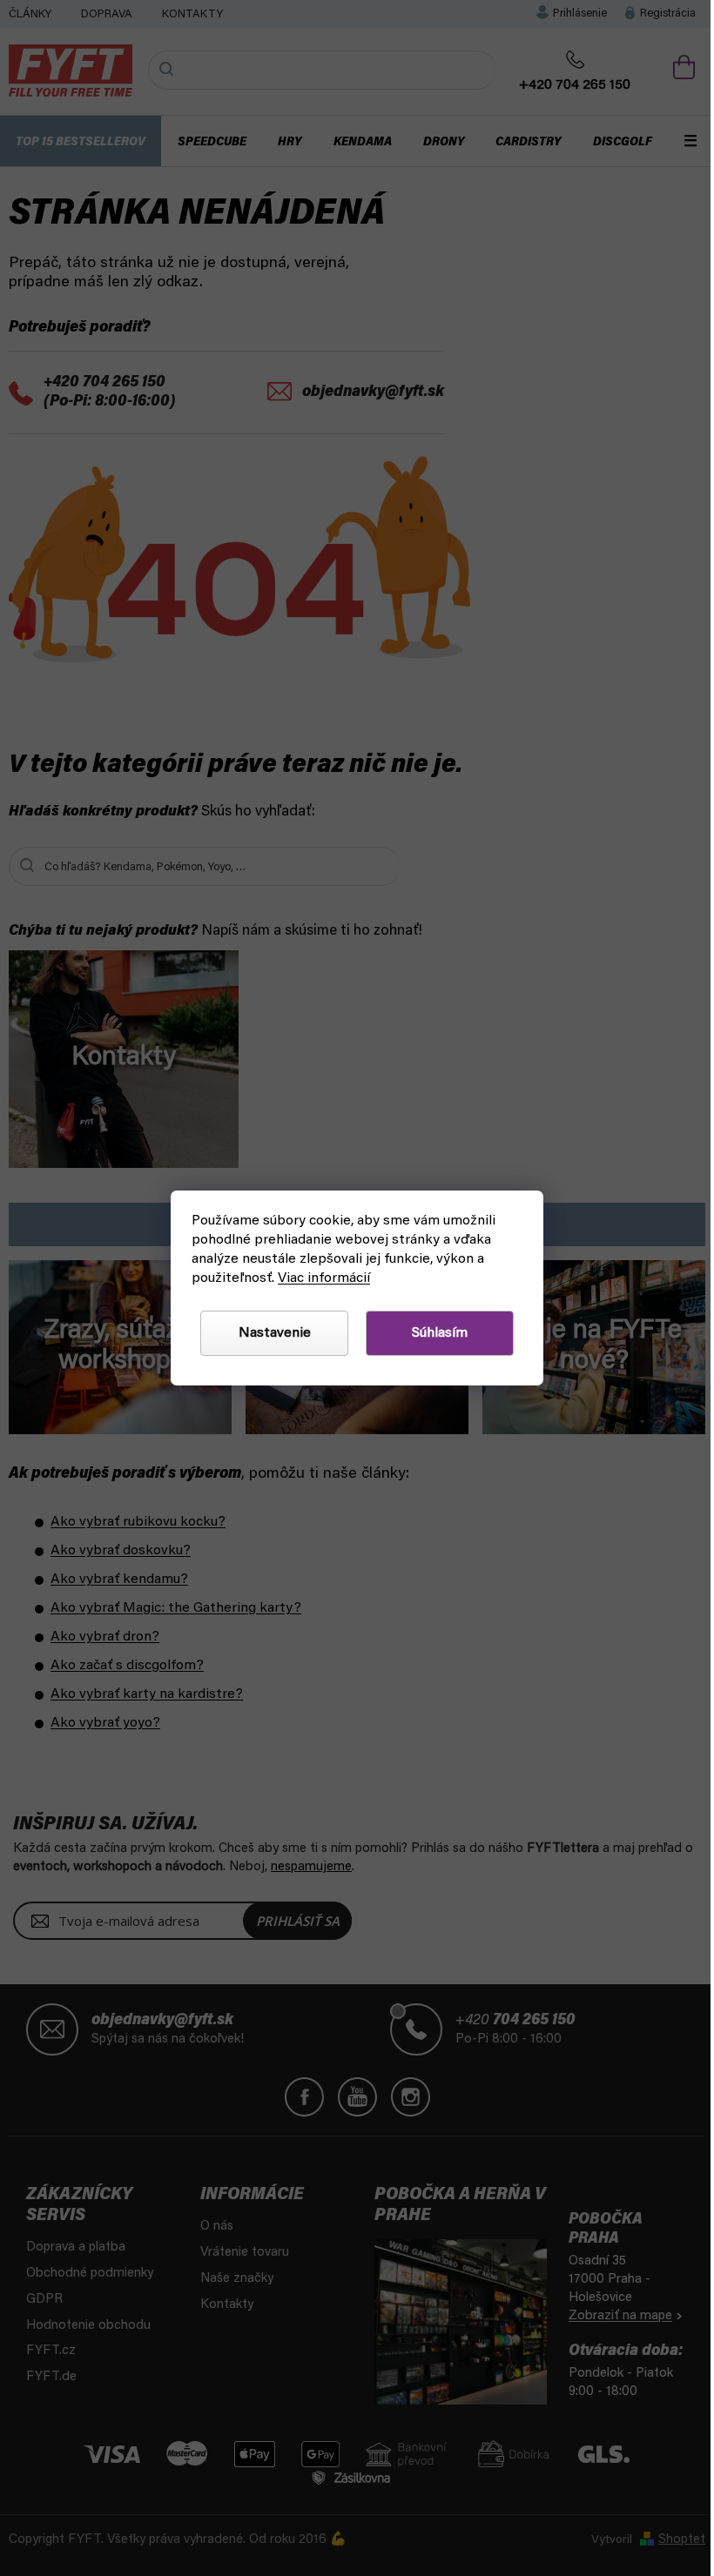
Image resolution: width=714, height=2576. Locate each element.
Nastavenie (275, 1333)
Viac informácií (324, 1278)
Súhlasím (440, 1333)
